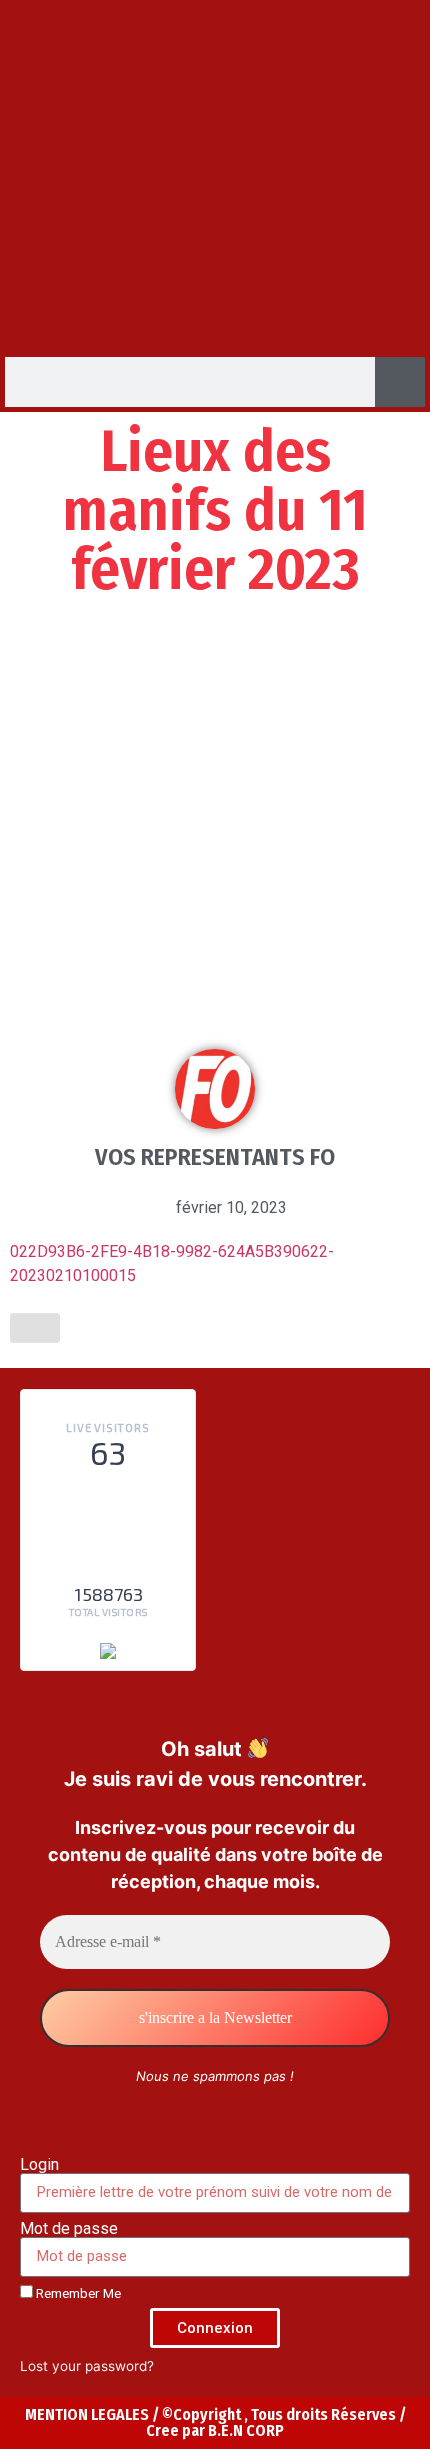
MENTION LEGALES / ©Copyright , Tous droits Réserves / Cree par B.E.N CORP (215, 2422)
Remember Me (77, 2293)
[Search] (400, 382)
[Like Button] (35, 1328)
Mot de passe (69, 2229)
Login (39, 2165)
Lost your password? (87, 2366)
